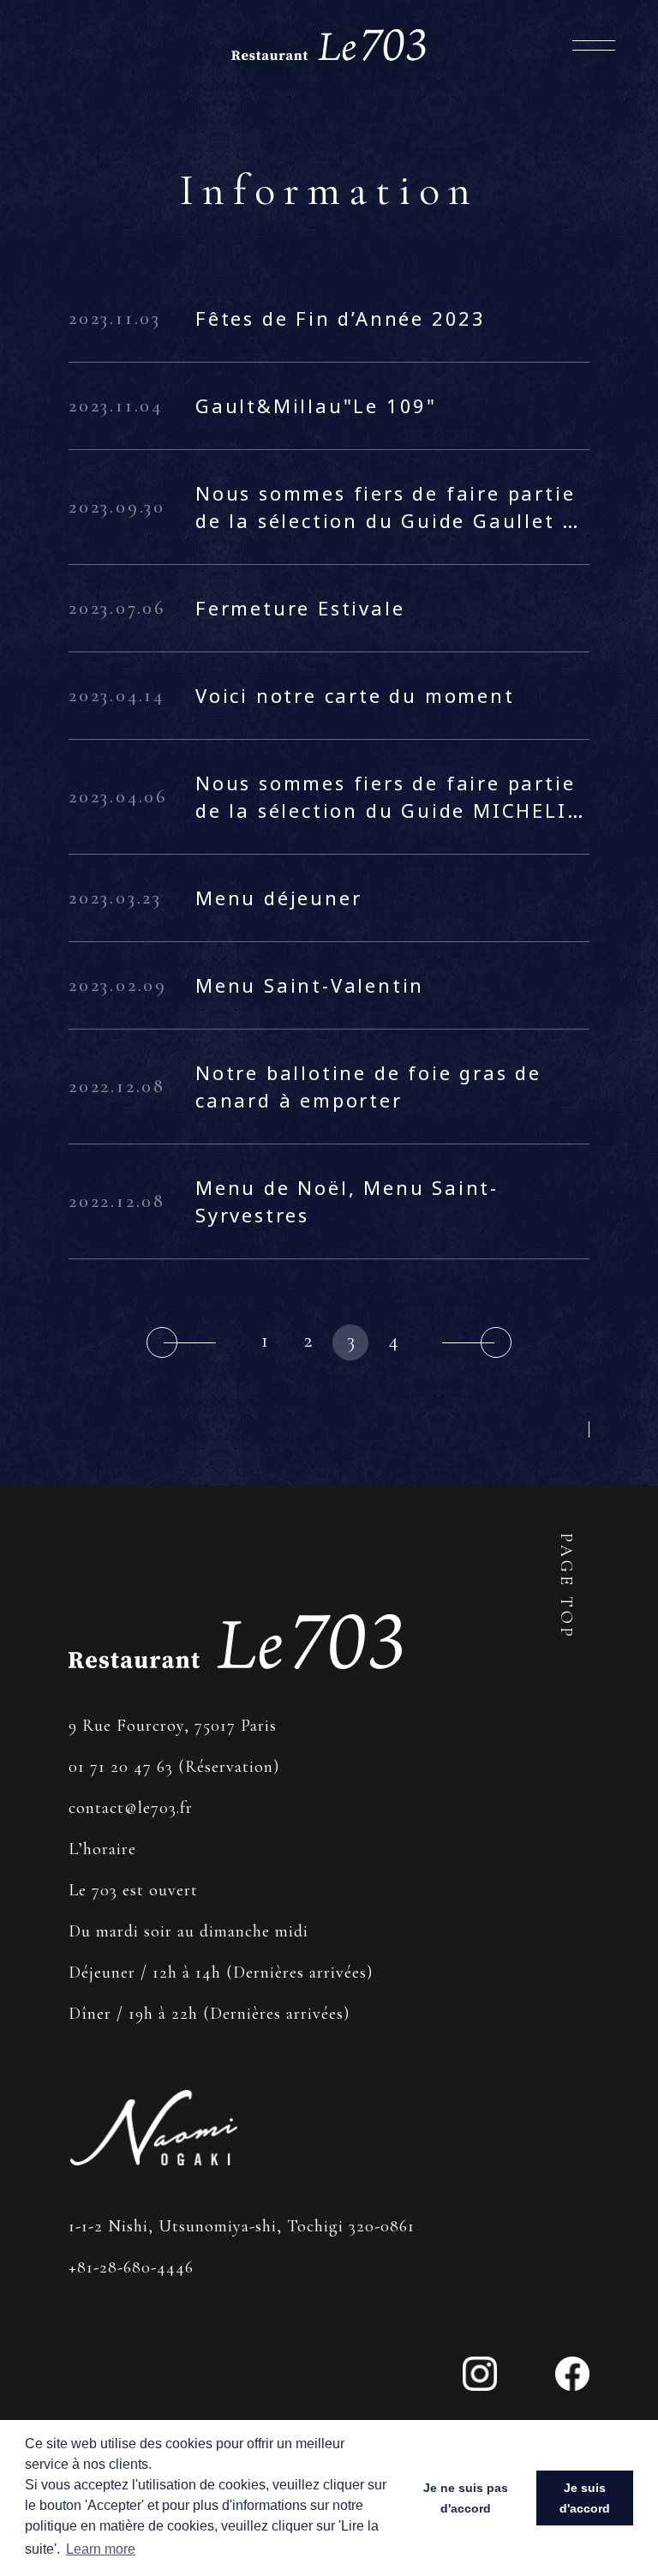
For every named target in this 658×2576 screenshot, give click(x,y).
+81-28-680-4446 (131, 2267)
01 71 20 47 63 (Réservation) (174, 1767)
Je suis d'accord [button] (585, 2498)
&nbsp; (181, 1342)
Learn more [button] (101, 2549)
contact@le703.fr (131, 1808)
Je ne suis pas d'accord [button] (466, 2498)
